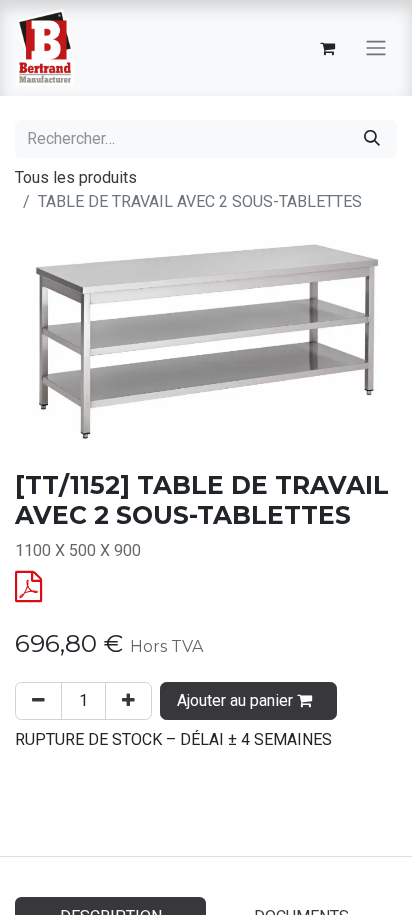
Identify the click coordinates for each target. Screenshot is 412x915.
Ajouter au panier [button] (237, 700)
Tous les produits (76, 177)
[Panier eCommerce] (327, 48)
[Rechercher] (372, 139)
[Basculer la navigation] (376, 48)
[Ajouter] (128, 701)
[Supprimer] (38, 701)
